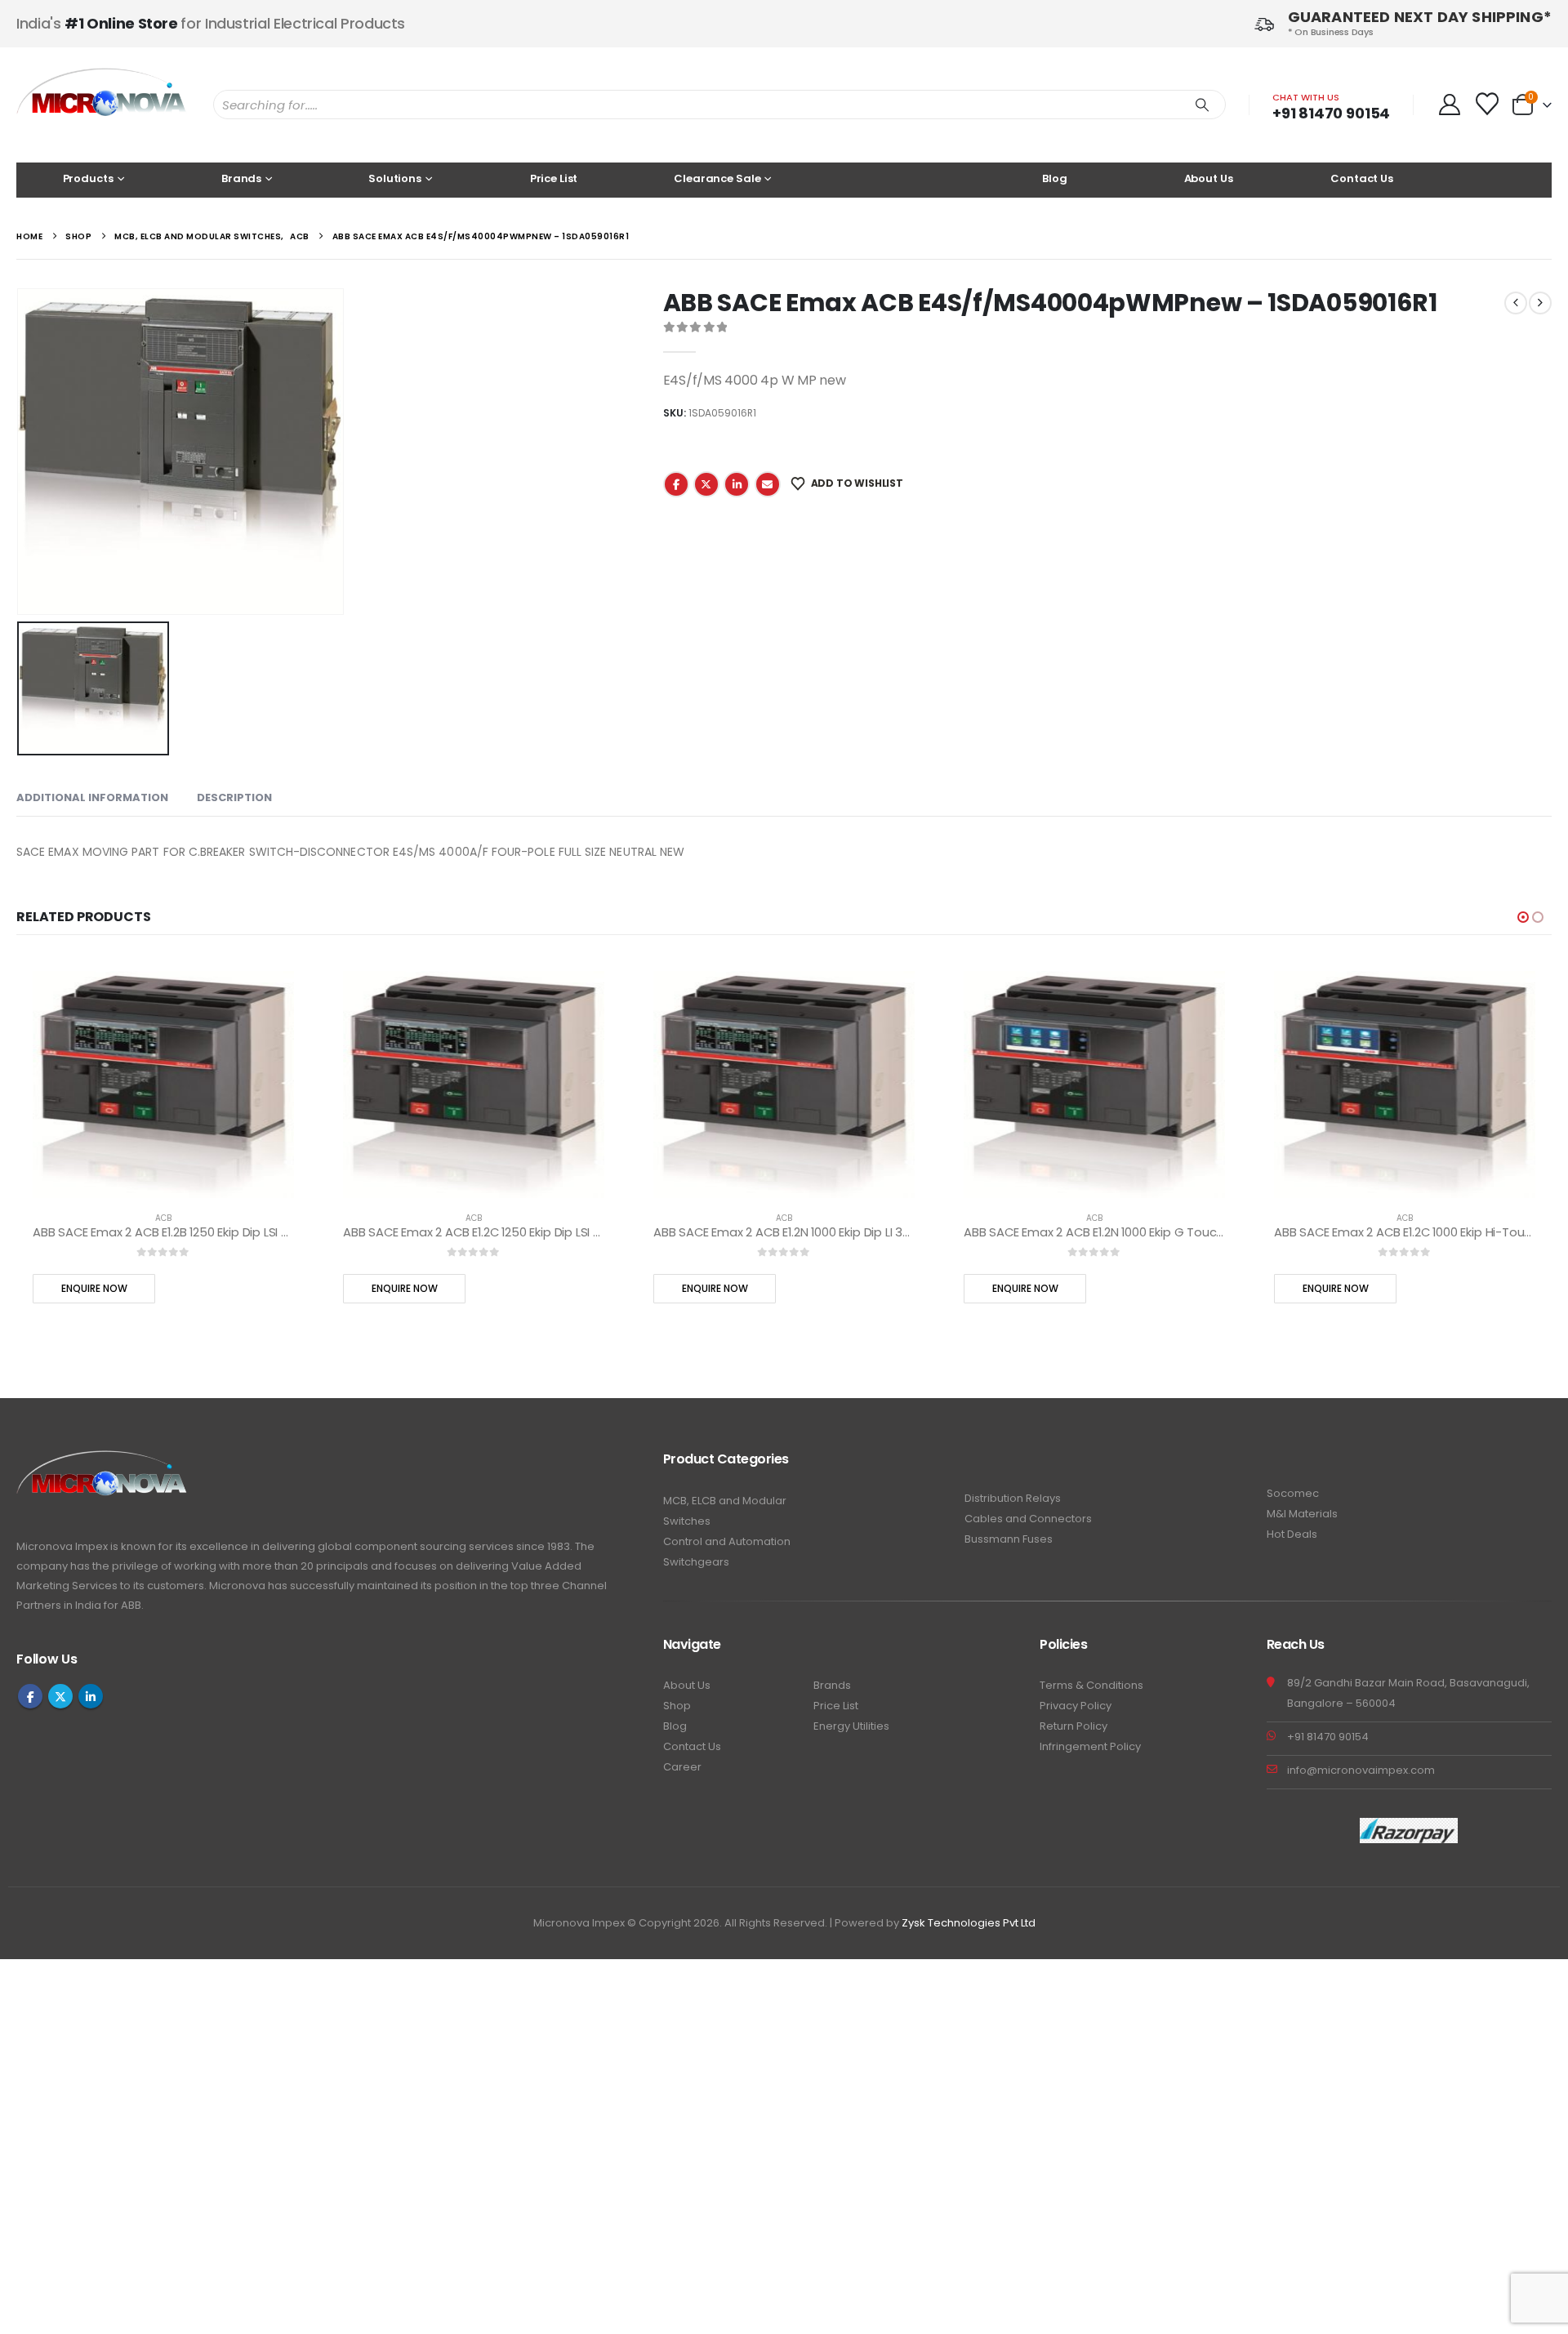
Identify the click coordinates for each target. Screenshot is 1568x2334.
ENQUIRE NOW (94, 1288)
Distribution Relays (1013, 1498)
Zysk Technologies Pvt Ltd (969, 1923)
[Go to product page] (163, 1085)
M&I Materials (1302, 1514)
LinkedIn (737, 484)
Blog (1054, 178)
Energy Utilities (851, 1726)
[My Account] (1449, 105)
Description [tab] (234, 797)
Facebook (676, 484)
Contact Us (1362, 178)
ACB (163, 1218)
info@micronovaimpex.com (1361, 1770)
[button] (1523, 917)
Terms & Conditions (1091, 1685)
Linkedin (91, 1696)
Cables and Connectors (1028, 1519)
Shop (677, 1706)
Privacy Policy (1076, 1706)
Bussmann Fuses (1009, 1539)
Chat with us (1306, 97)
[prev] (1516, 303)
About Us (1209, 178)
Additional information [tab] (92, 797)
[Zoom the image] (102, 1460)
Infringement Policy (1090, 1746)
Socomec (1293, 1493)
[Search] (1202, 105)
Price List (554, 178)
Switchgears (696, 1562)
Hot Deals (1292, 1534)
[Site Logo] (102, 105)
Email (768, 484)
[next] (1540, 303)
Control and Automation (727, 1541)
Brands (832, 1685)
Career (682, 1767)
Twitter (706, 484)
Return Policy (1074, 1726)
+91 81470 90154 (1331, 113)
